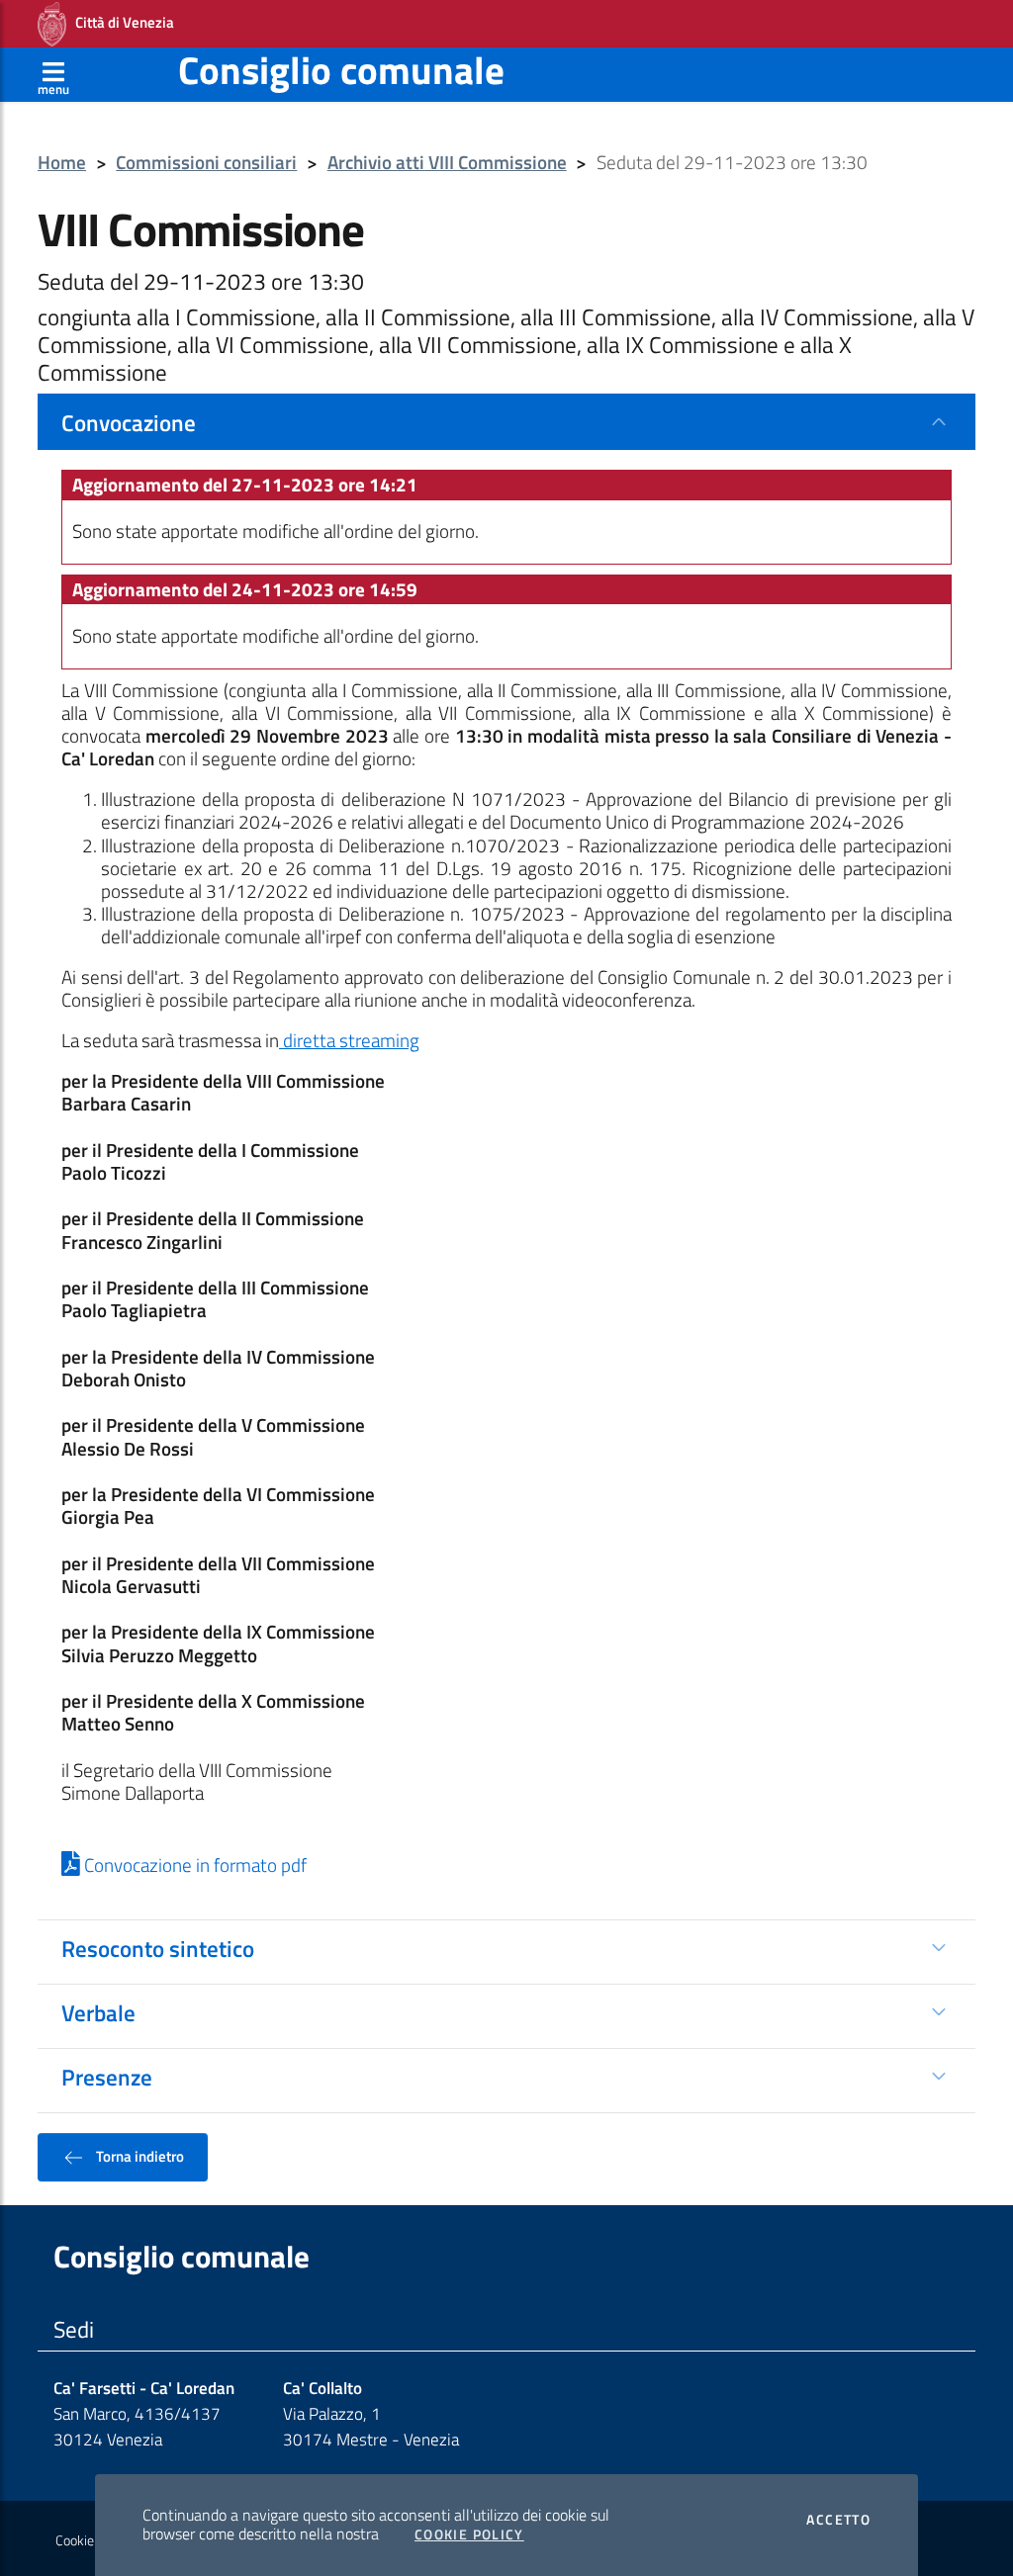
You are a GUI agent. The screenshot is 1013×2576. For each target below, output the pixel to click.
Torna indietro (138, 2156)
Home (62, 163)
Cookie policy (92, 2540)
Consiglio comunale (341, 70)
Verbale (98, 2012)
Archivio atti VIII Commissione (447, 163)
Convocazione (129, 422)
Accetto (838, 2520)
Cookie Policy (469, 2534)
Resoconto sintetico (158, 1948)
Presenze (107, 2077)
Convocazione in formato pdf (193, 1865)
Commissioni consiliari (206, 163)
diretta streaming (349, 1040)
